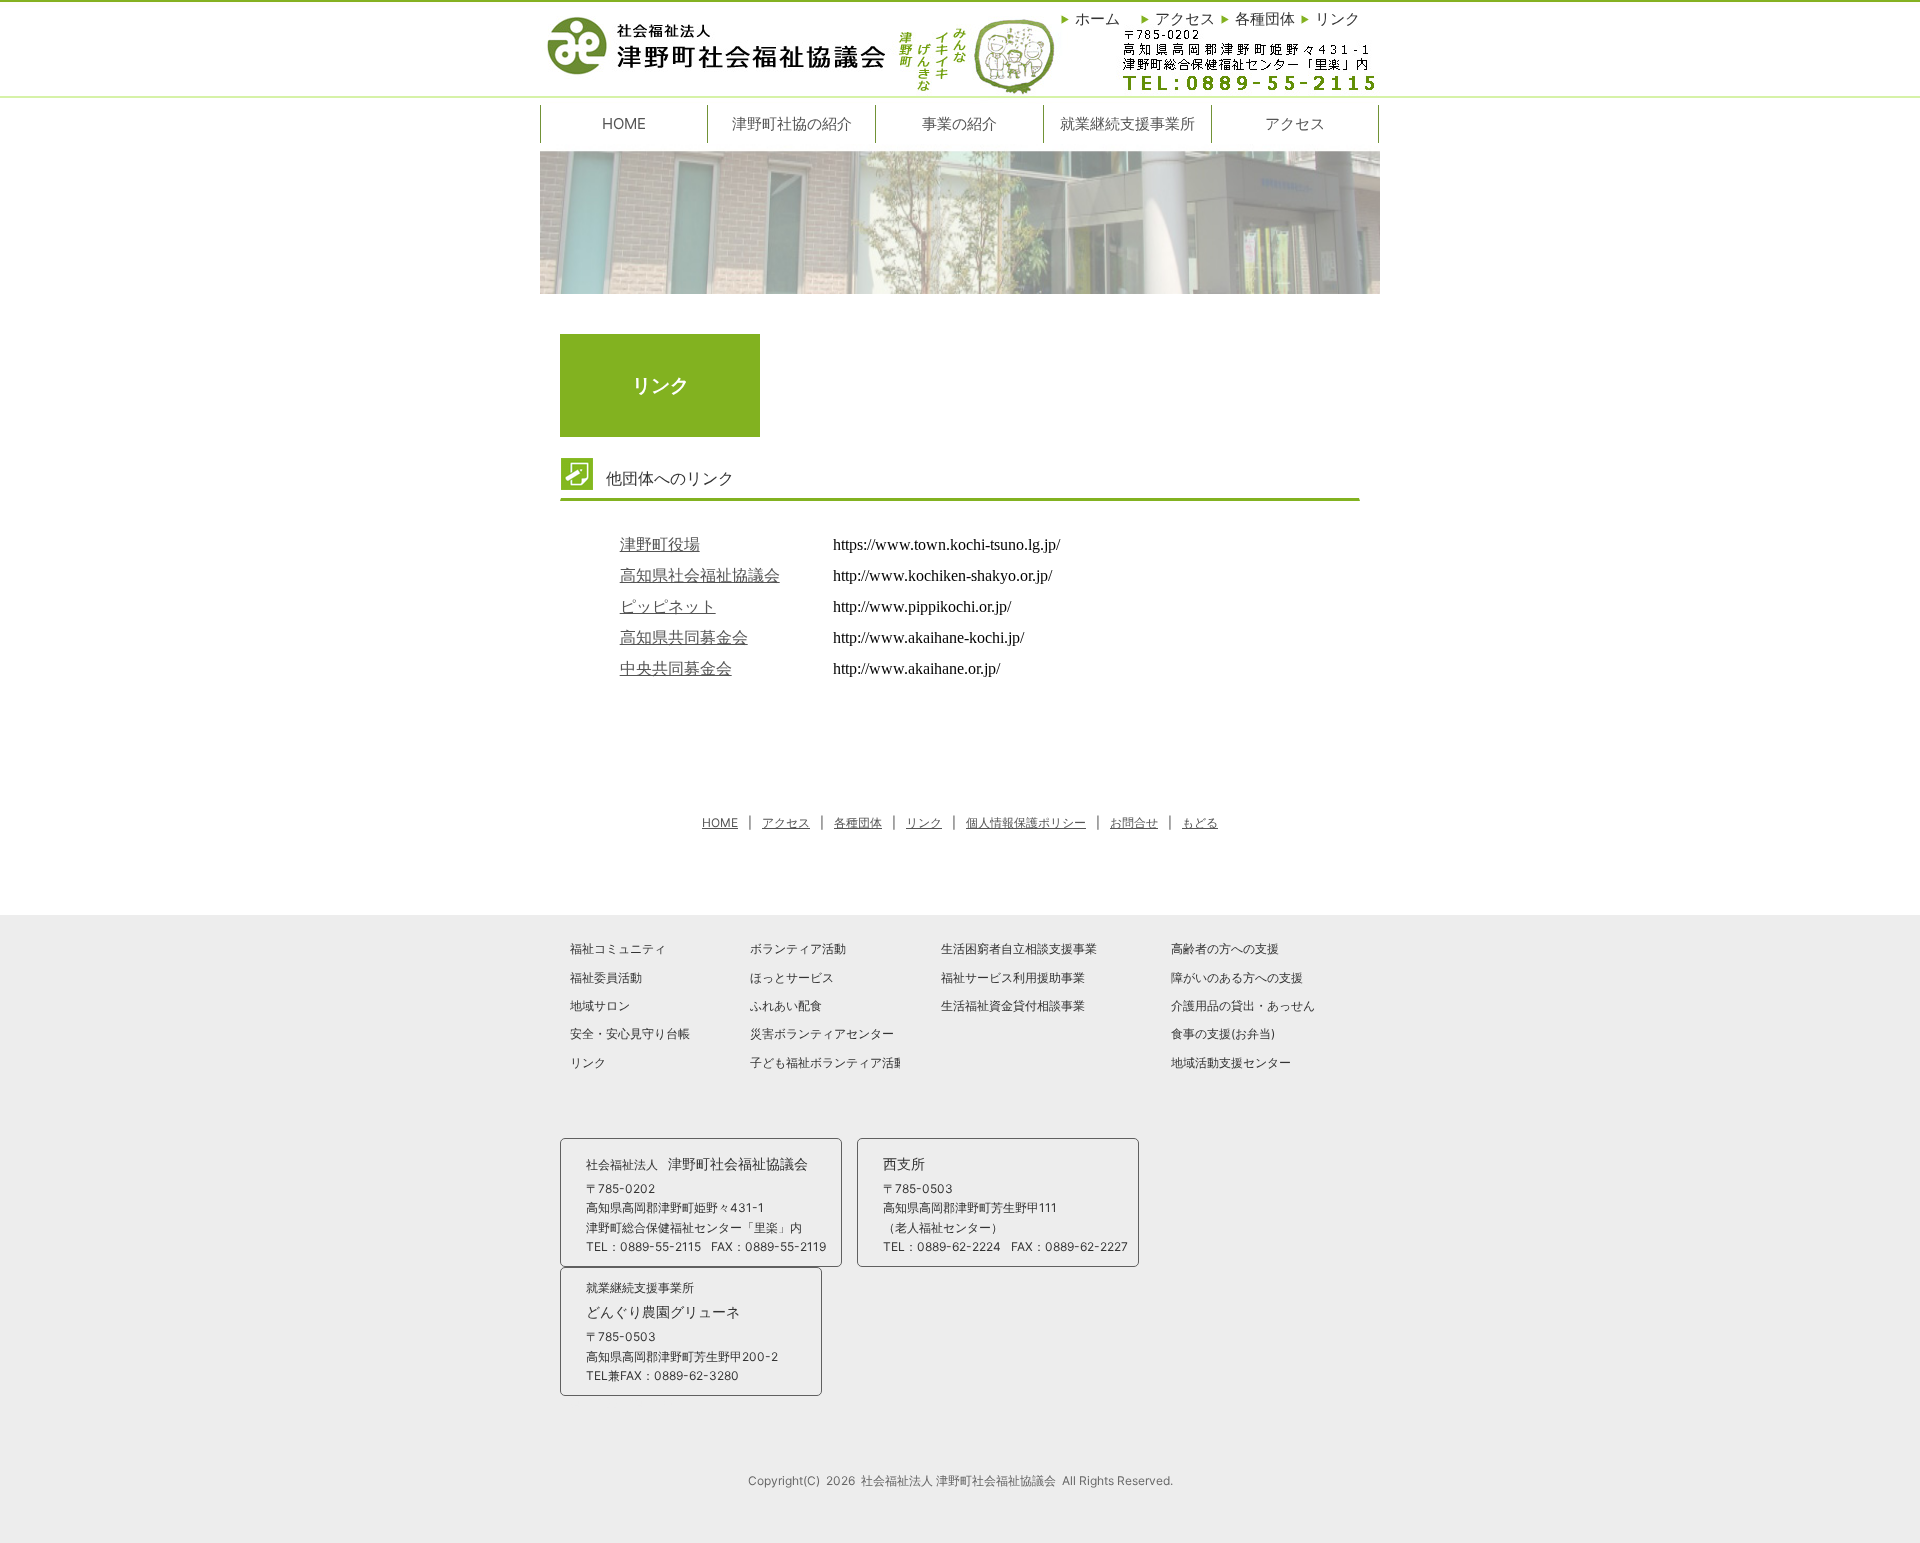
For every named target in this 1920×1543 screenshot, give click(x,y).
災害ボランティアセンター (822, 1033)
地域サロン (600, 1005)
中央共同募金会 (676, 668)
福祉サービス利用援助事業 (1013, 977)
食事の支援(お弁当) (1223, 1033)
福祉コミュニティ (618, 948)
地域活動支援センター (1231, 1062)
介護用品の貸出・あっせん (1243, 1005)
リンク (588, 1062)
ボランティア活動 (798, 948)
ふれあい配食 (786, 1005)
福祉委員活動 (606, 977)
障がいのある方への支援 (1237, 977)
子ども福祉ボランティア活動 (825, 1062)
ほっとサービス (792, 977)
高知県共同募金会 (684, 637)
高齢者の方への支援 (1225, 948)
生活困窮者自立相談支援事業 (1019, 948)
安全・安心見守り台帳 (630, 1033)
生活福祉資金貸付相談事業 (1013, 1005)
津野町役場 (660, 544)
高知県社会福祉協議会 (700, 575)
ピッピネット (668, 606)
